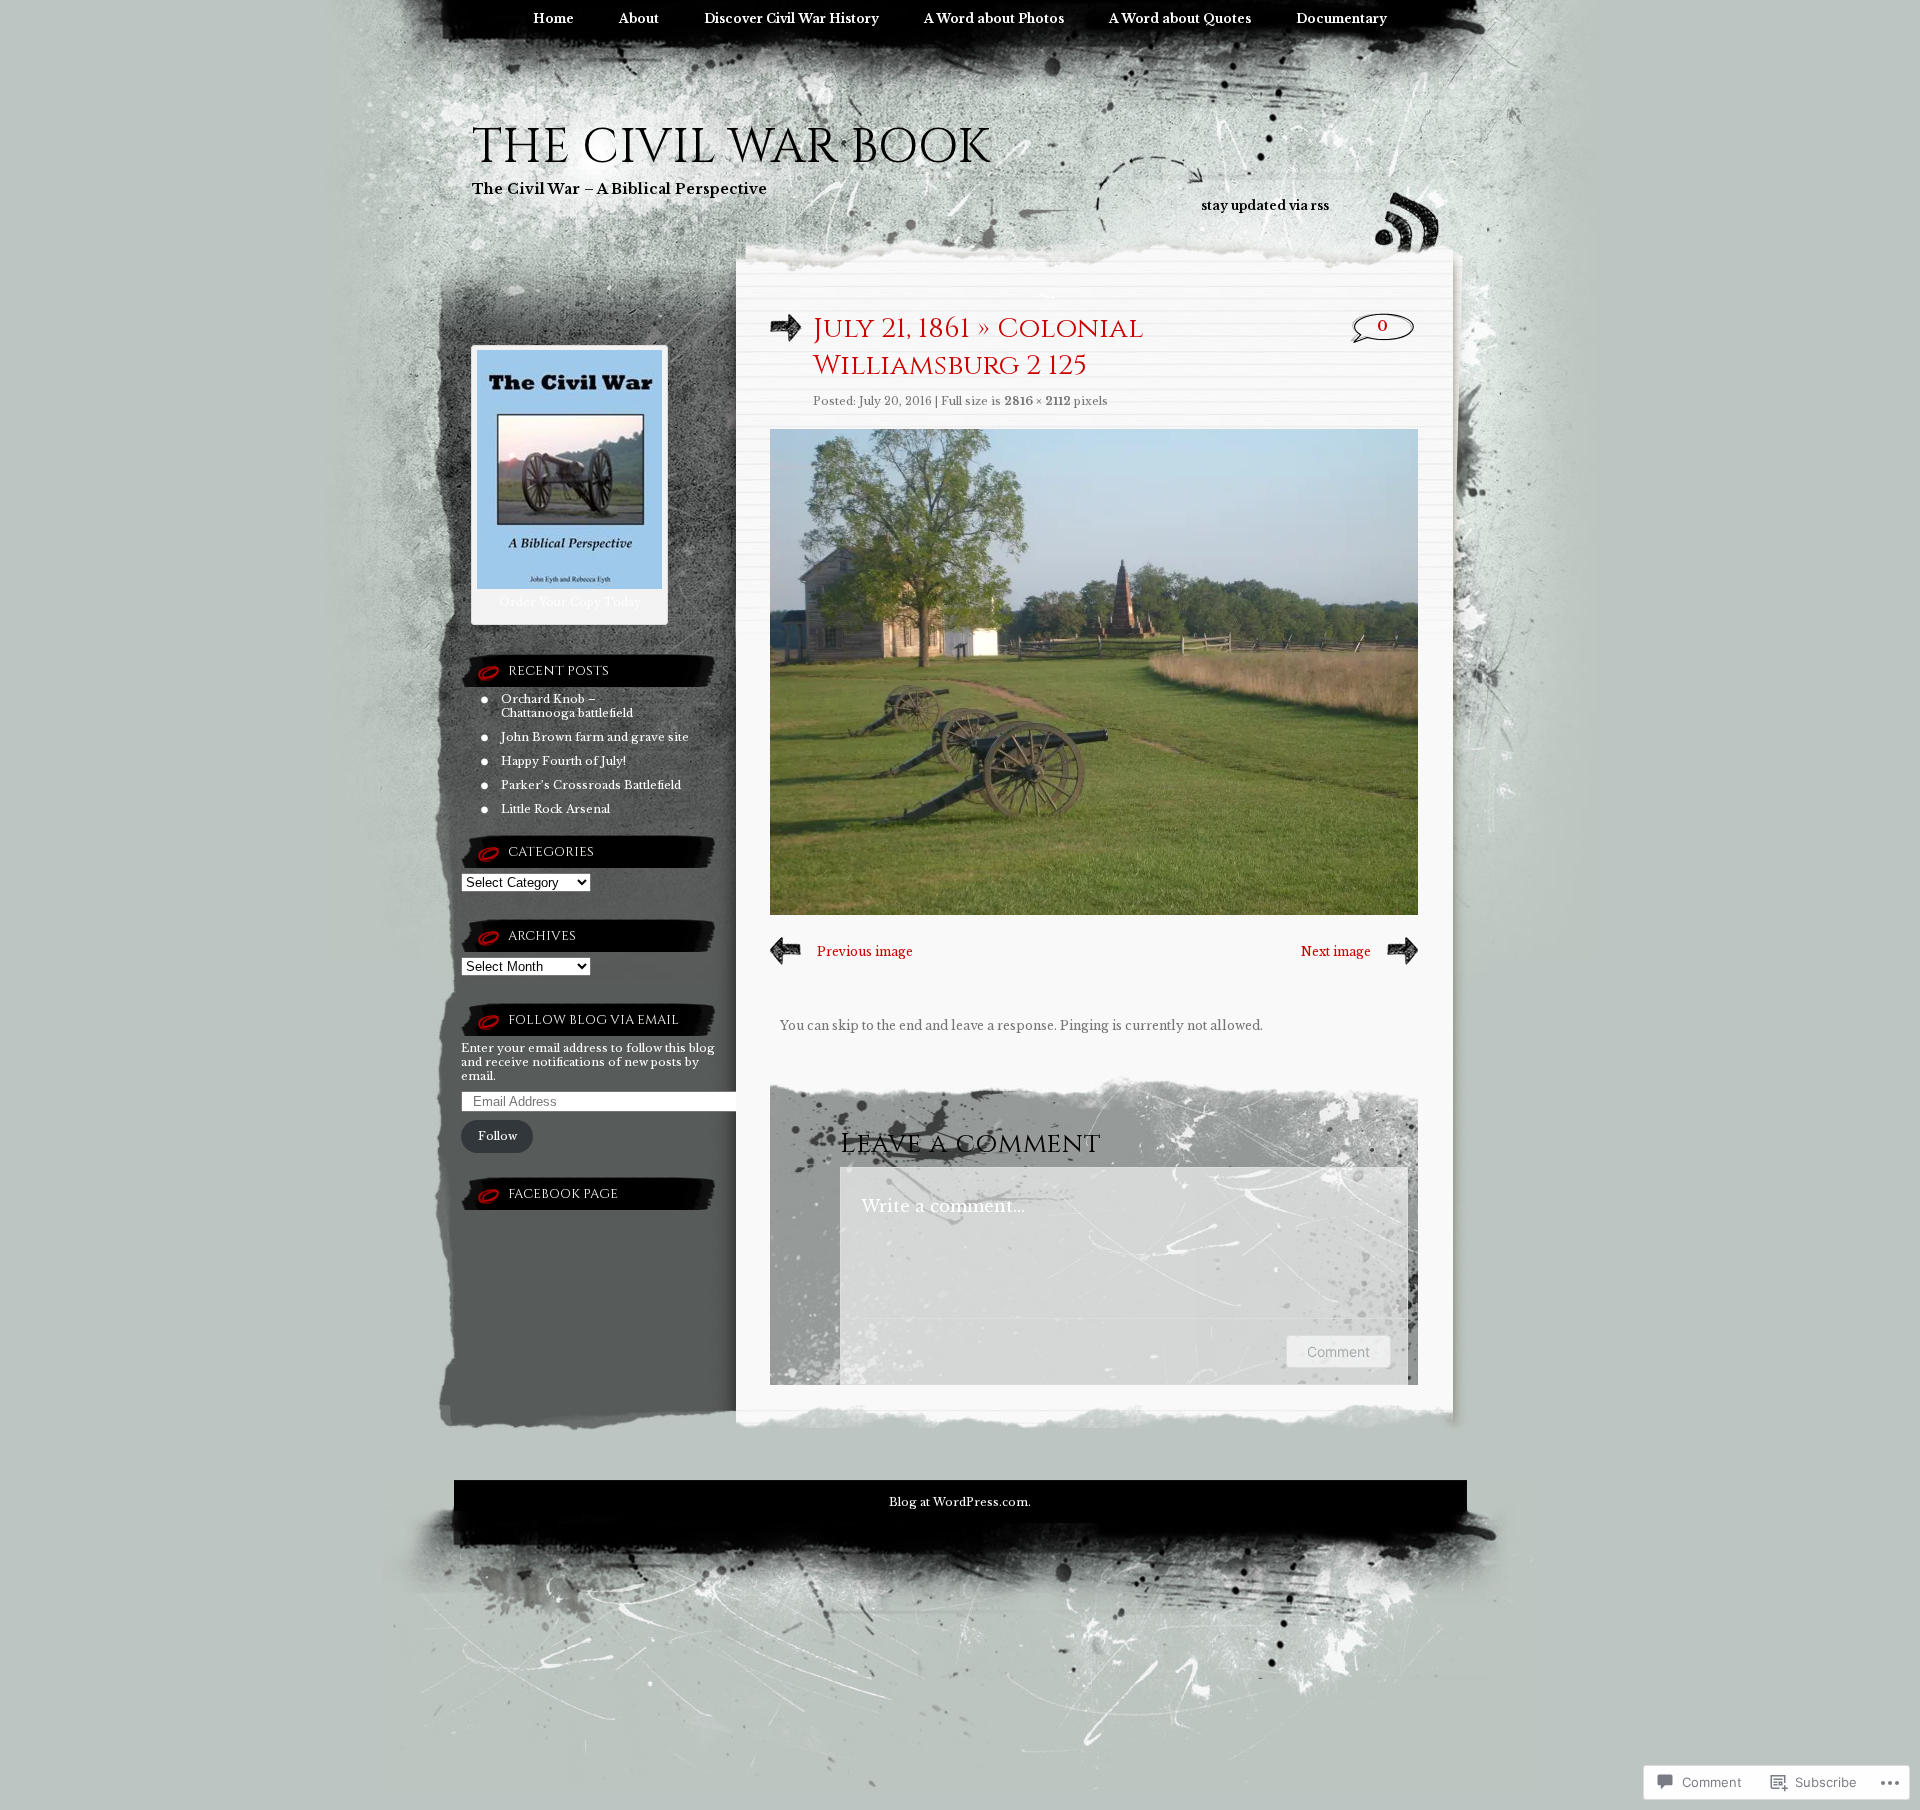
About (639, 18)
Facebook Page (563, 1194)
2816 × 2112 (1037, 401)
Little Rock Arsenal (555, 809)
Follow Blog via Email (593, 1020)
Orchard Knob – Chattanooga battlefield (567, 706)
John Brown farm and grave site (595, 737)
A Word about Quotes (1180, 18)
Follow (497, 1136)
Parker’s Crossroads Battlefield (591, 785)
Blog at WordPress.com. (960, 1502)
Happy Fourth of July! (563, 761)
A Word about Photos (994, 18)
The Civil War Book (730, 147)
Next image (1336, 951)
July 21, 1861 (891, 328)
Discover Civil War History (791, 18)
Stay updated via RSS (1265, 205)
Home (553, 18)
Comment (1338, 1351)
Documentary (1341, 18)
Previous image (865, 951)
